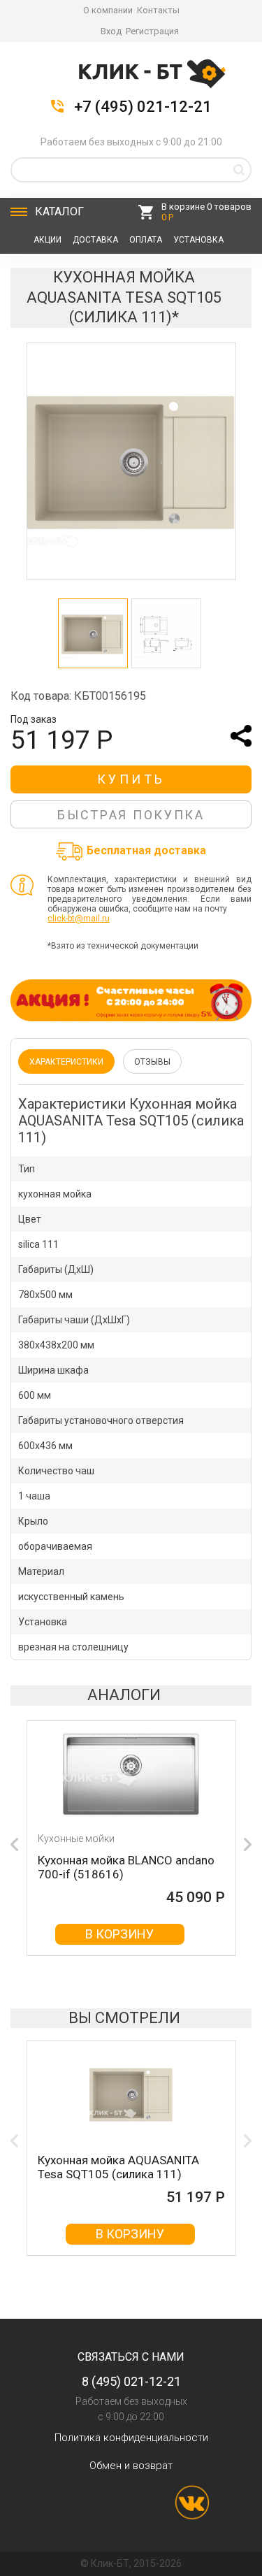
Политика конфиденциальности (131, 2438)
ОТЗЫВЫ (152, 1062)
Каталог (59, 211)
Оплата (146, 240)
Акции (48, 240)
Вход (111, 31)
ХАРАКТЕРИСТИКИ (66, 1062)
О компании (108, 10)
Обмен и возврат (131, 2466)
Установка (198, 240)
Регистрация (152, 31)
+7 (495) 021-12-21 (143, 107)
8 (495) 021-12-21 (131, 2381)
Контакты (158, 10)
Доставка (95, 240)
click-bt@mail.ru (79, 919)
